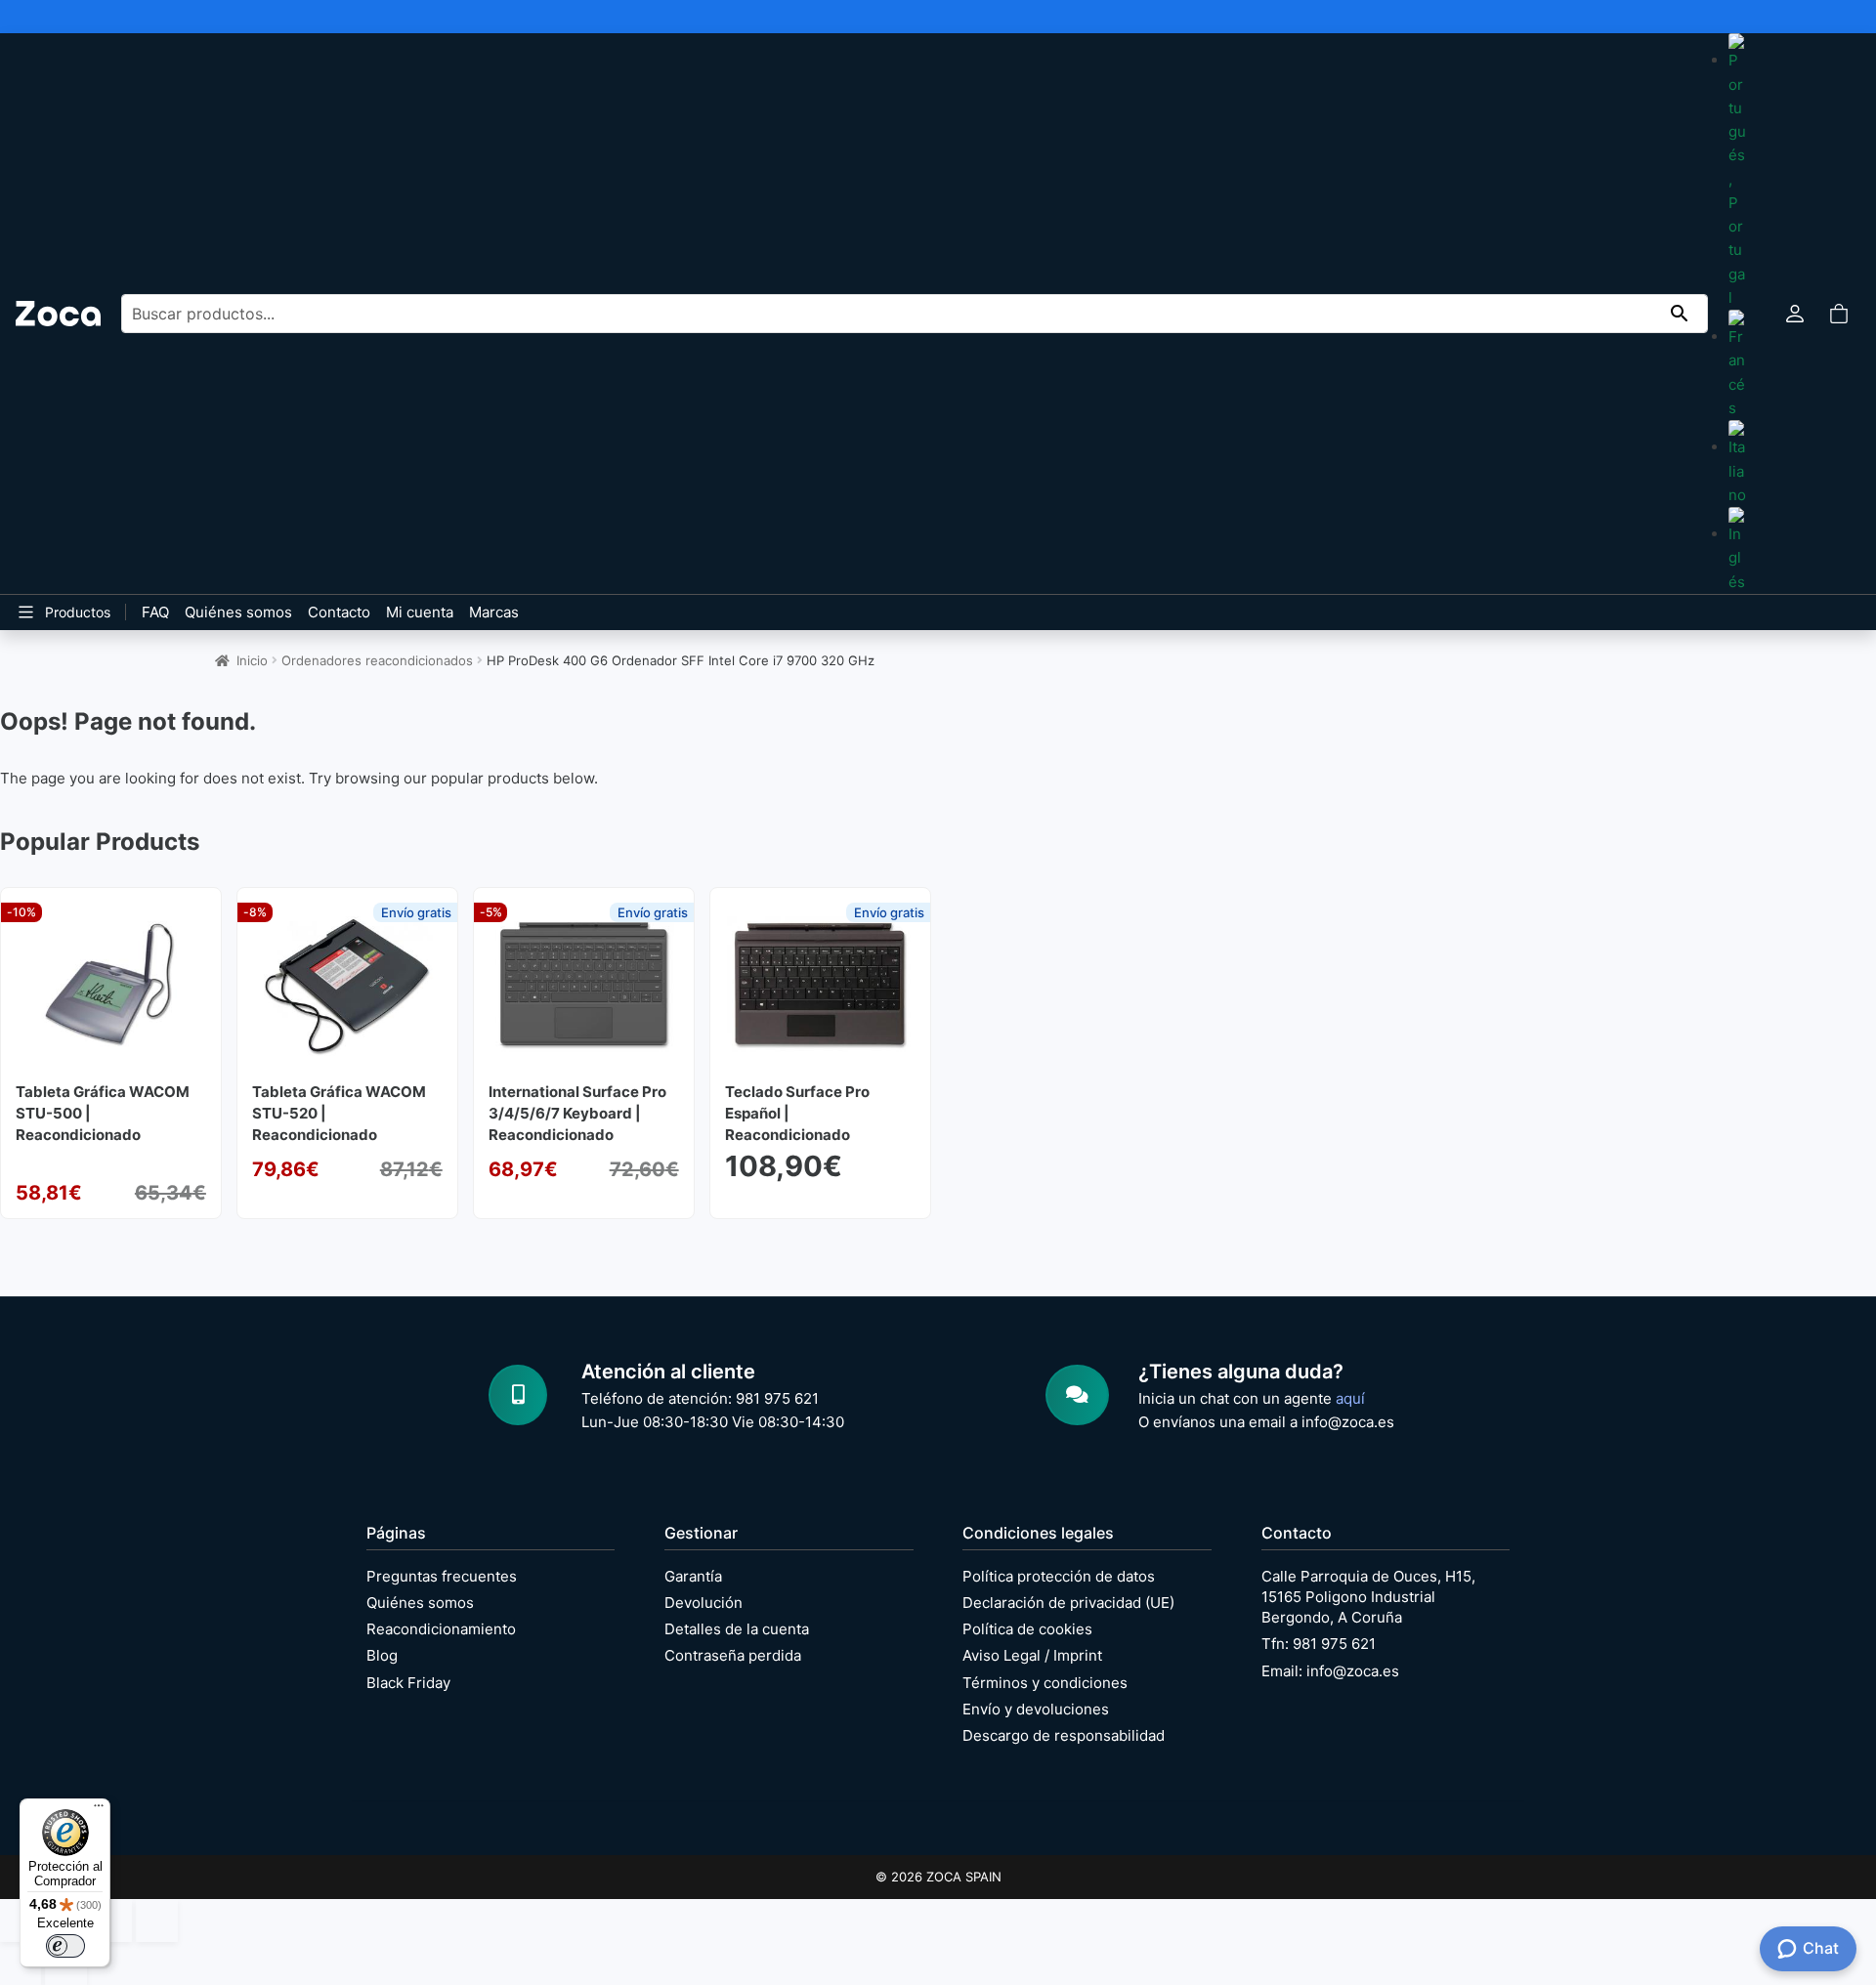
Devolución (703, 1603)
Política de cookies (1027, 1629)
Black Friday (408, 1683)
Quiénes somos (238, 612)
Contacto (339, 612)
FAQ (155, 612)
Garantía (693, 1576)
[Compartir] (111, 1921)
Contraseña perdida (733, 1655)
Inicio (252, 660)
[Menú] (99, 1810)
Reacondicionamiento (441, 1629)
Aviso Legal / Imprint (1032, 1655)
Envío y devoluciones (1036, 1709)
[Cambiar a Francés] (1737, 365)
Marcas (494, 612)
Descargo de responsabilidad (1064, 1735)
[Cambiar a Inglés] (1737, 550)
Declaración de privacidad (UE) (1068, 1603)
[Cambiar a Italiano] (1737, 464)
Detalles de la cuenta (737, 1629)
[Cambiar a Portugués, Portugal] (1737, 171)
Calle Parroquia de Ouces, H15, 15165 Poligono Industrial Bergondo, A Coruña (1368, 1597)
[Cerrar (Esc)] (156, 1921)
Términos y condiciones (1045, 1683)
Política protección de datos (1059, 1576)
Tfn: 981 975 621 (1319, 1644)
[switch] (65, 1946)
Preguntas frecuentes (442, 1576)
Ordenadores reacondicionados (377, 660)
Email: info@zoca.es (1330, 1671)
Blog (382, 1655)
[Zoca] (58, 313)
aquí (1350, 1398)
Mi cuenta (420, 612)
